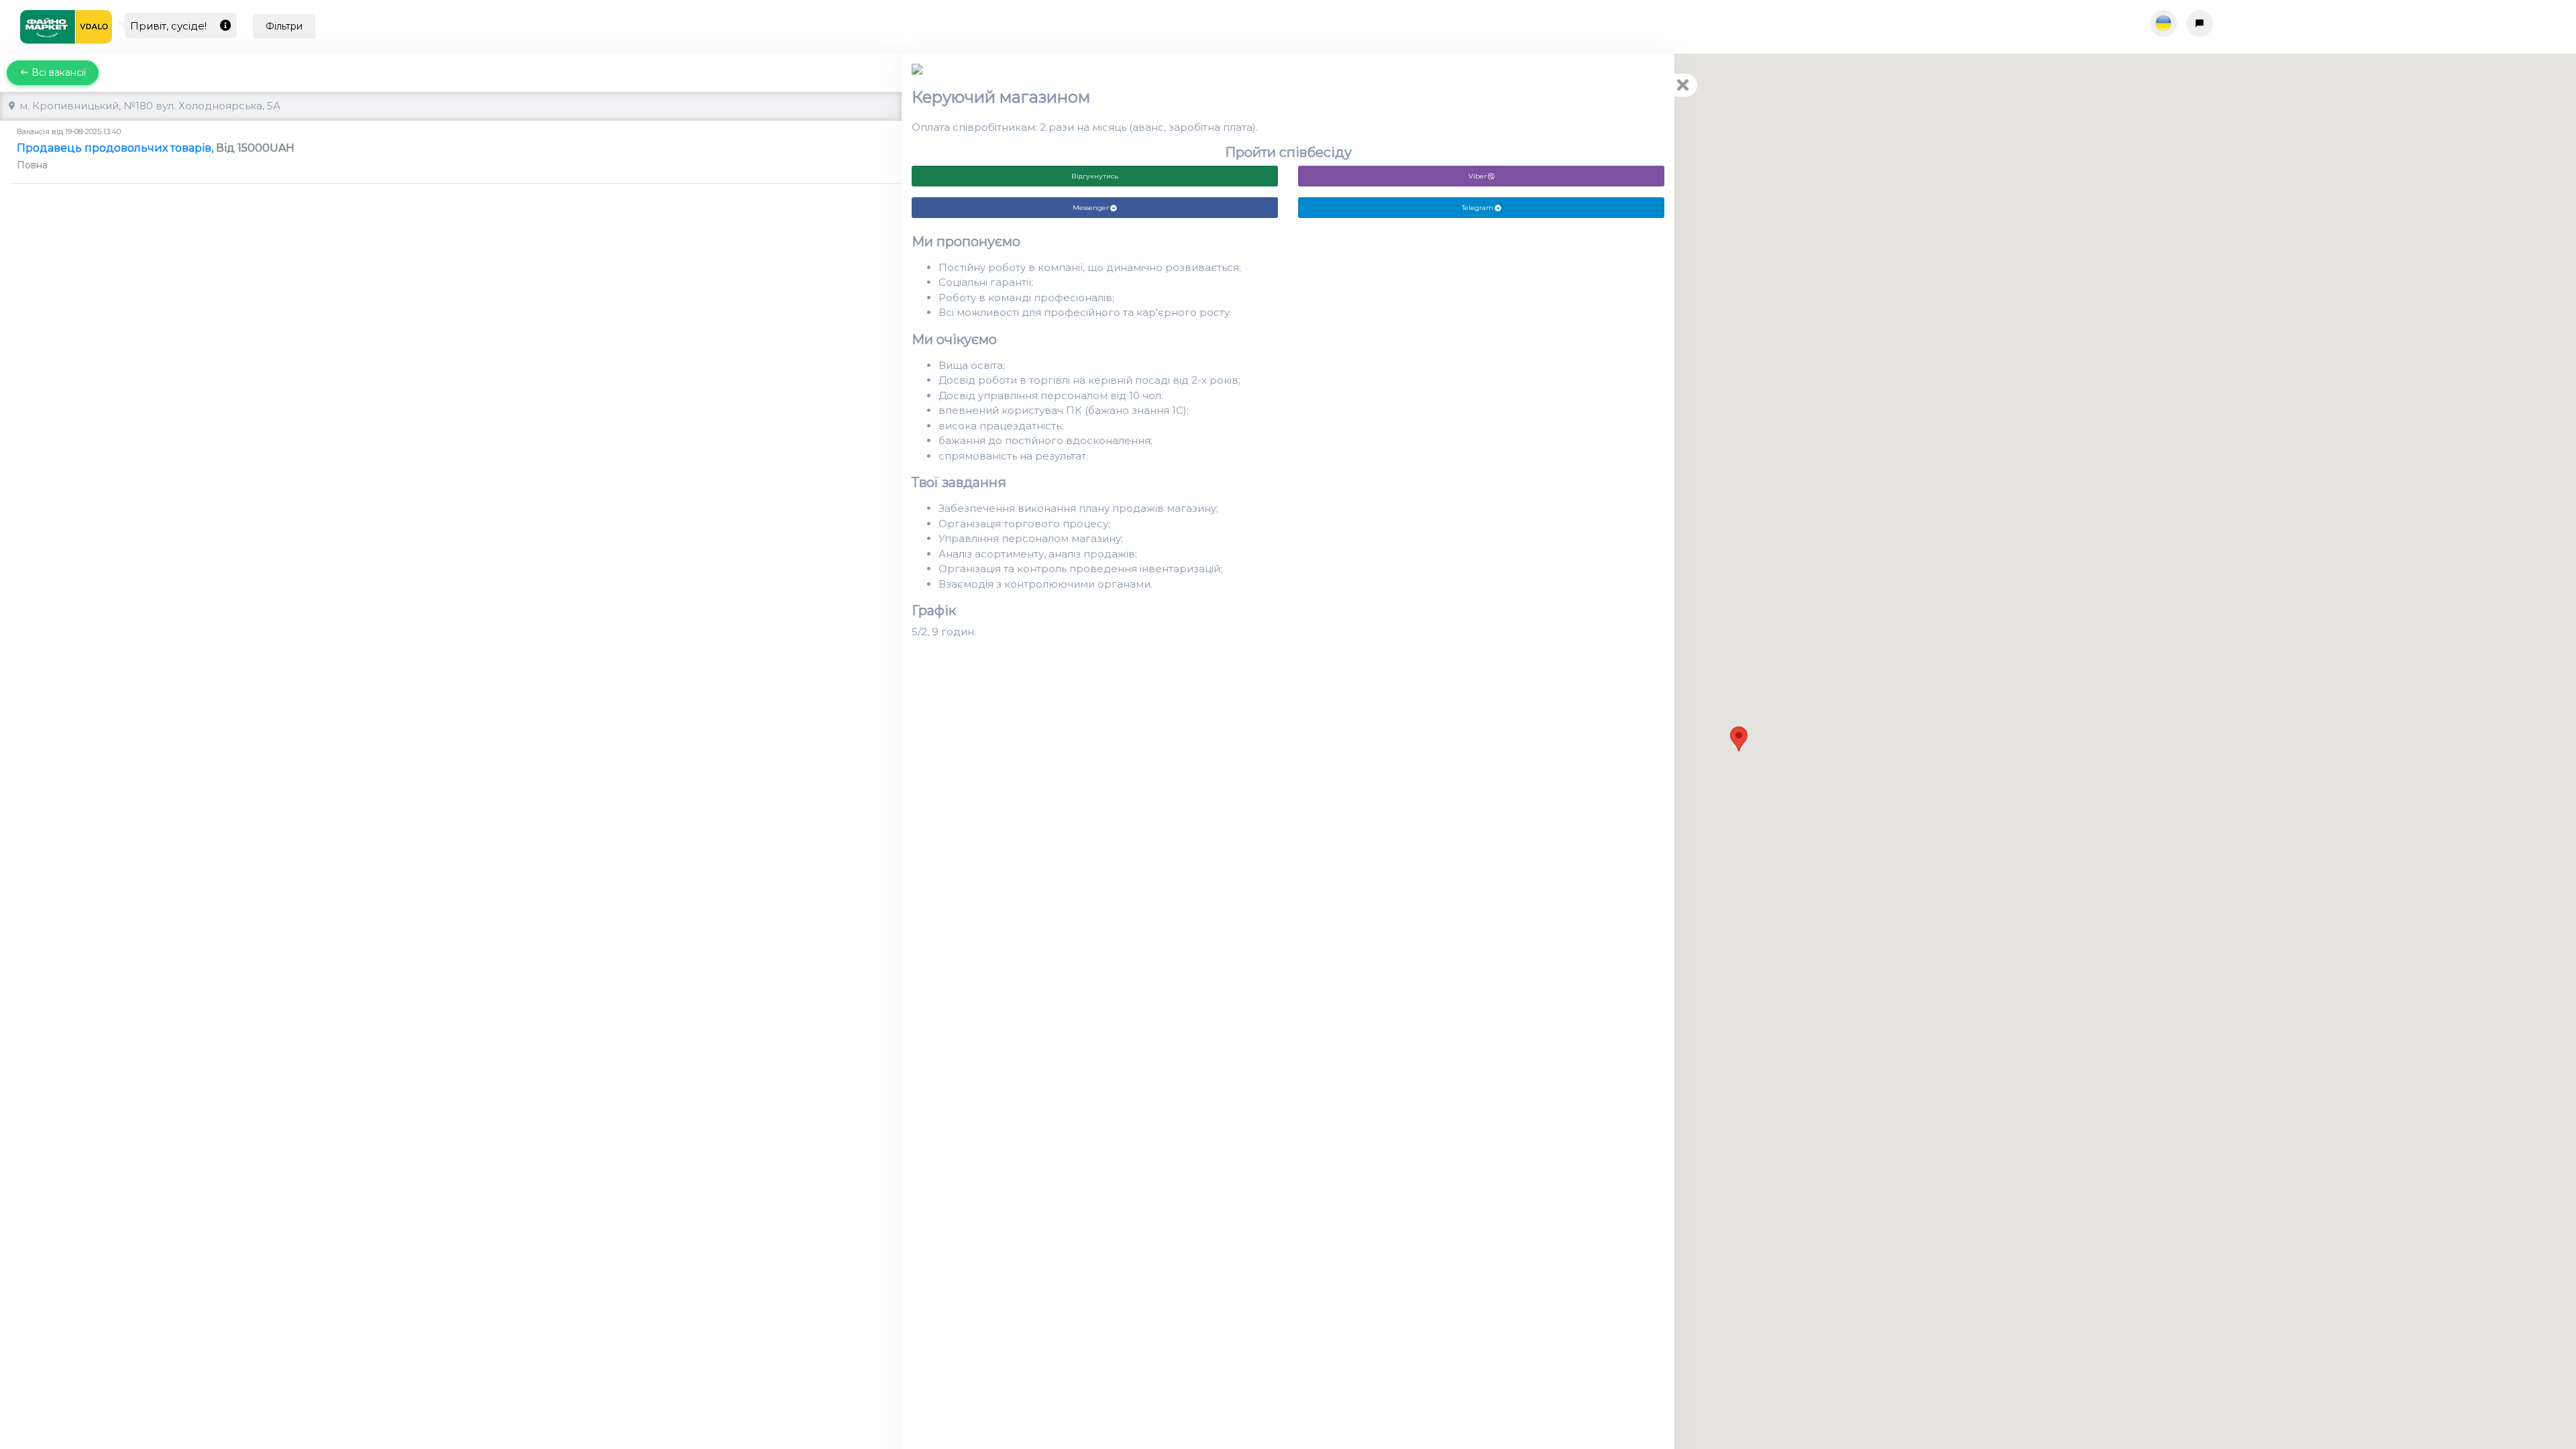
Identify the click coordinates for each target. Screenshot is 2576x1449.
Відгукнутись (1095, 176)
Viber (1478, 176)
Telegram (1478, 208)
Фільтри (284, 26)
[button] (1739, 739)
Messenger (1091, 208)
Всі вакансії (57, 72)
